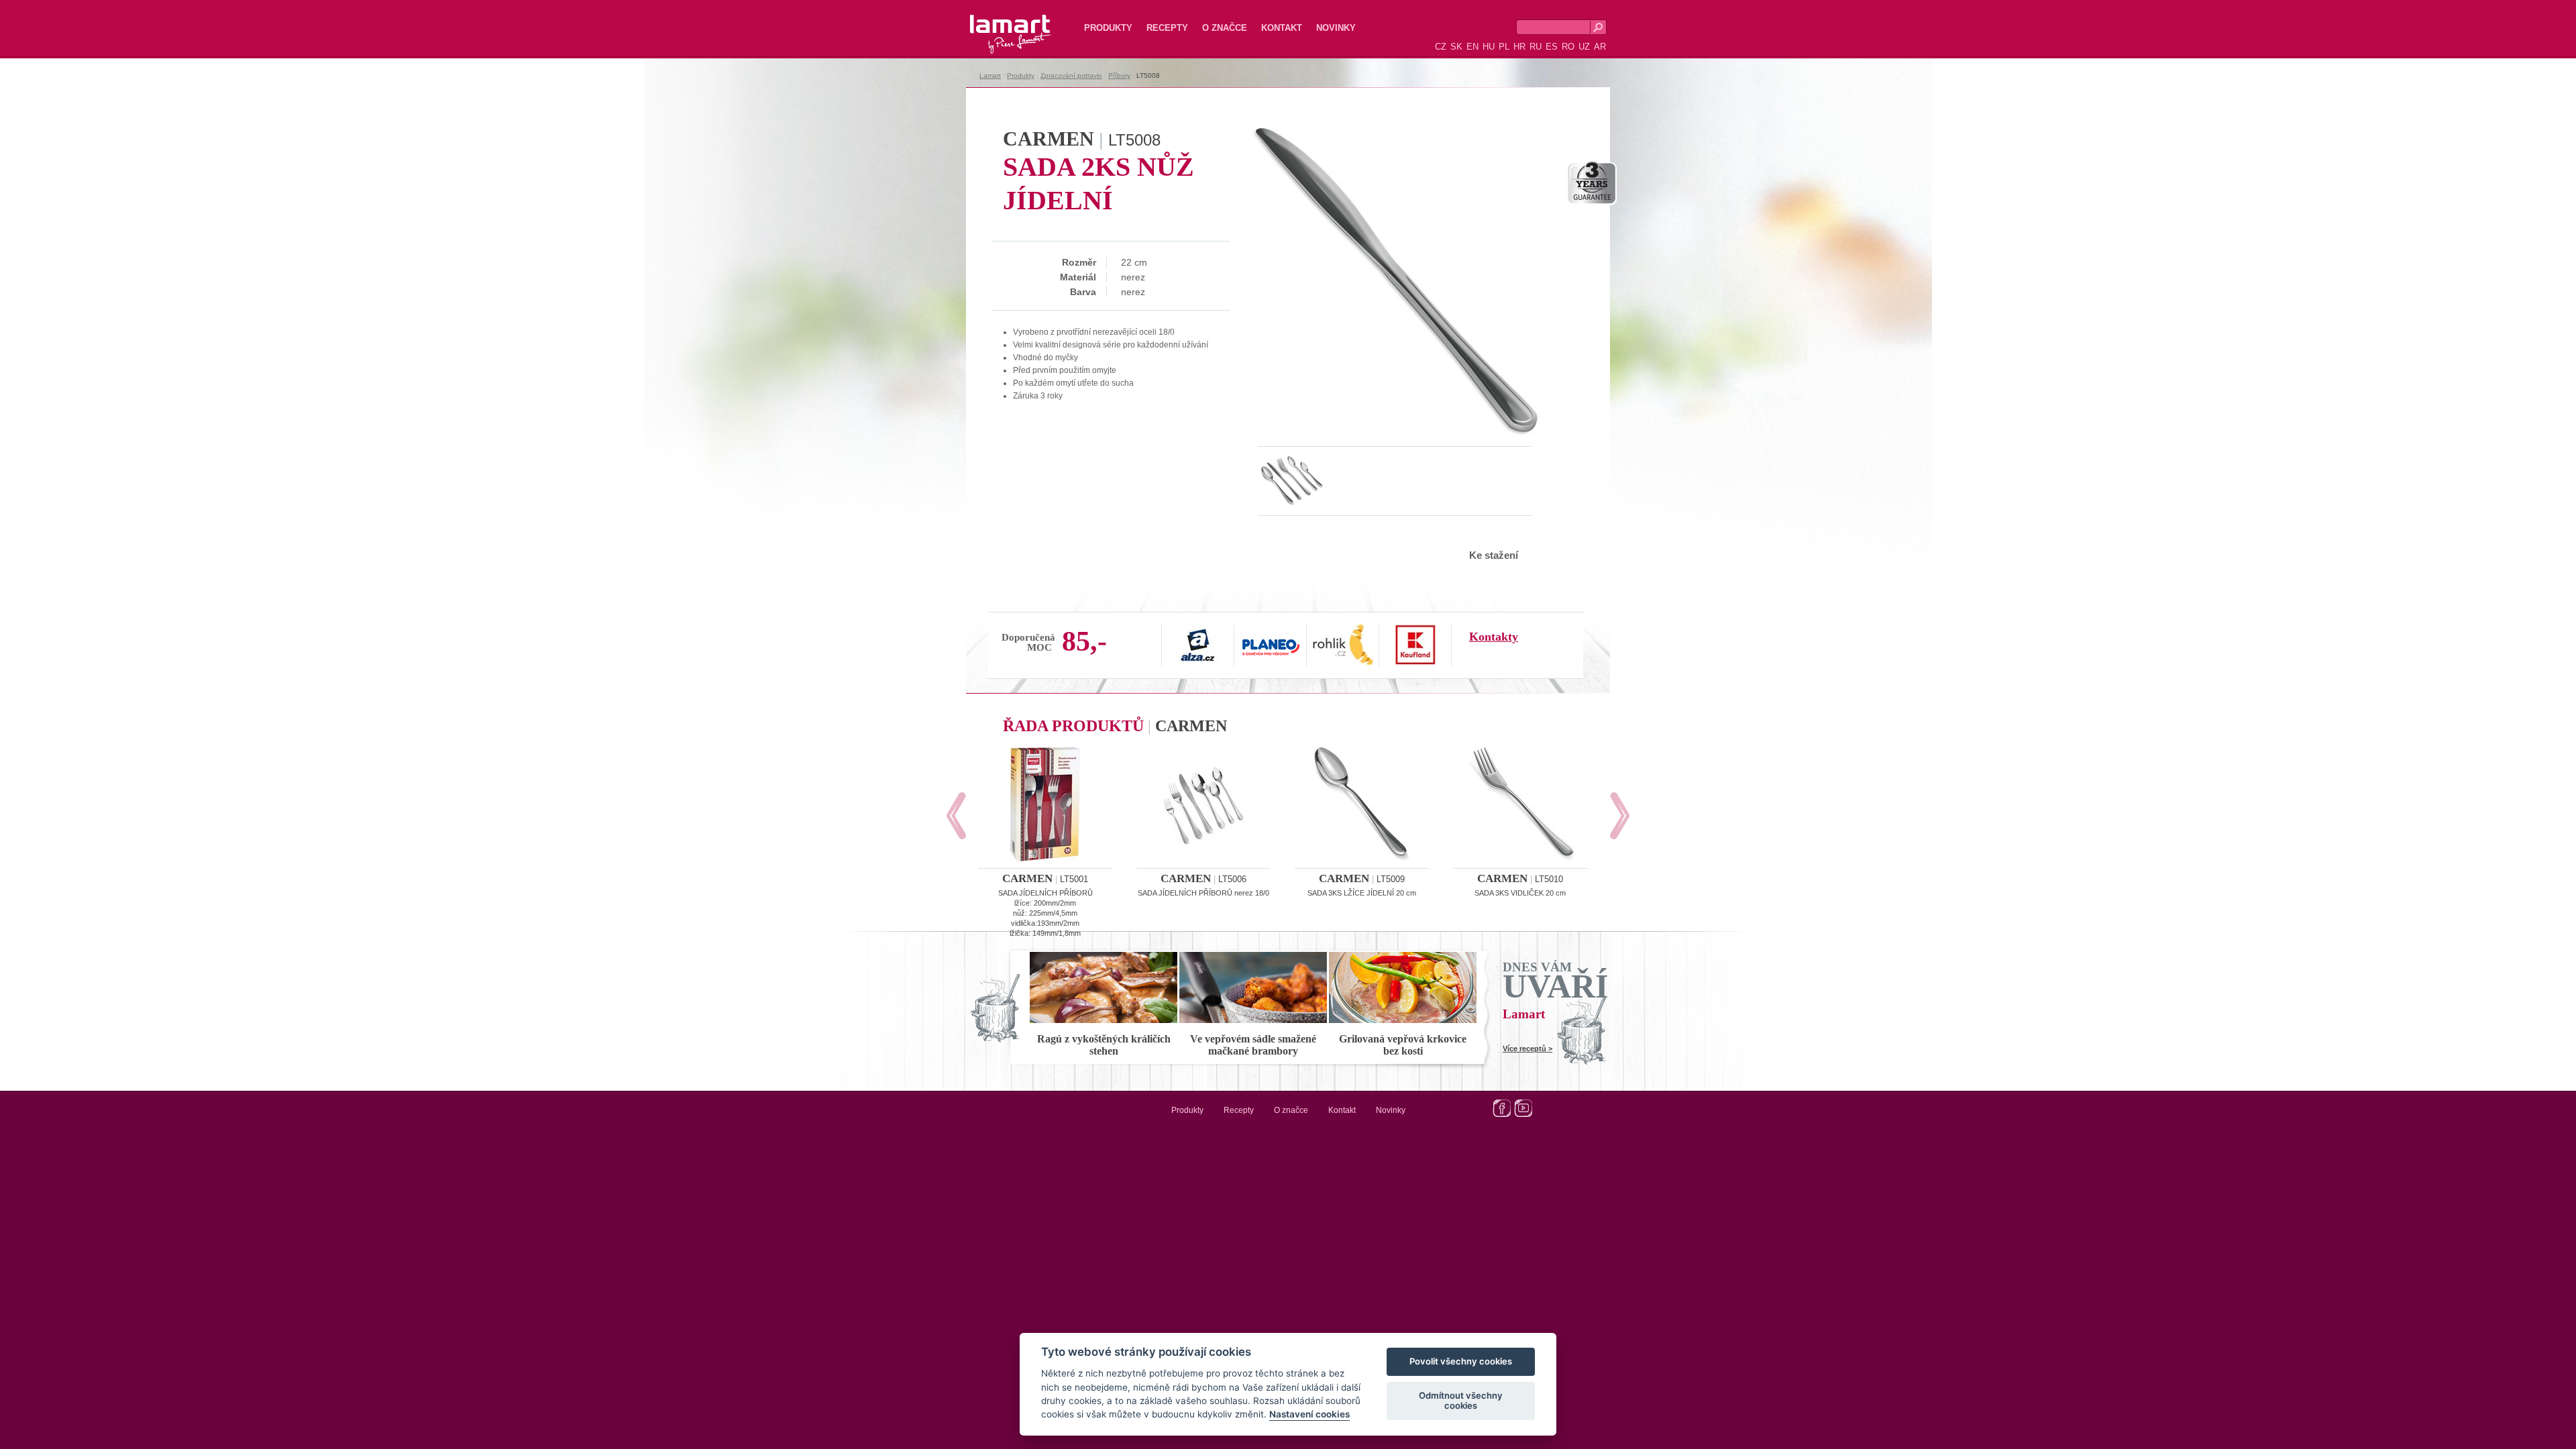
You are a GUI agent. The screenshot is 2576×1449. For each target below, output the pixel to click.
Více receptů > (1527, 1049)
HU (1489, 47)
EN (1472, 47)
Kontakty (1494, 637)
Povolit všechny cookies (1461, 1362)
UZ (1584, 47)
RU (1536, 47)
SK (1456, 47)
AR (1600, 47)
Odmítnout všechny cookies (1461, 1401)
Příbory (1119, 75)
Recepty (1167, 28)
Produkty (1108, 28)
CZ (1441, 47)
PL (1504, 47)
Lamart (996, 23)
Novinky (1336, 28)
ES (1552, 47)
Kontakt (1282, 28)
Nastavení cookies (1309, 1415)
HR (1519, 47)
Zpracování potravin (1071, 75)
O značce (1225, 28)
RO (1568, 47)
